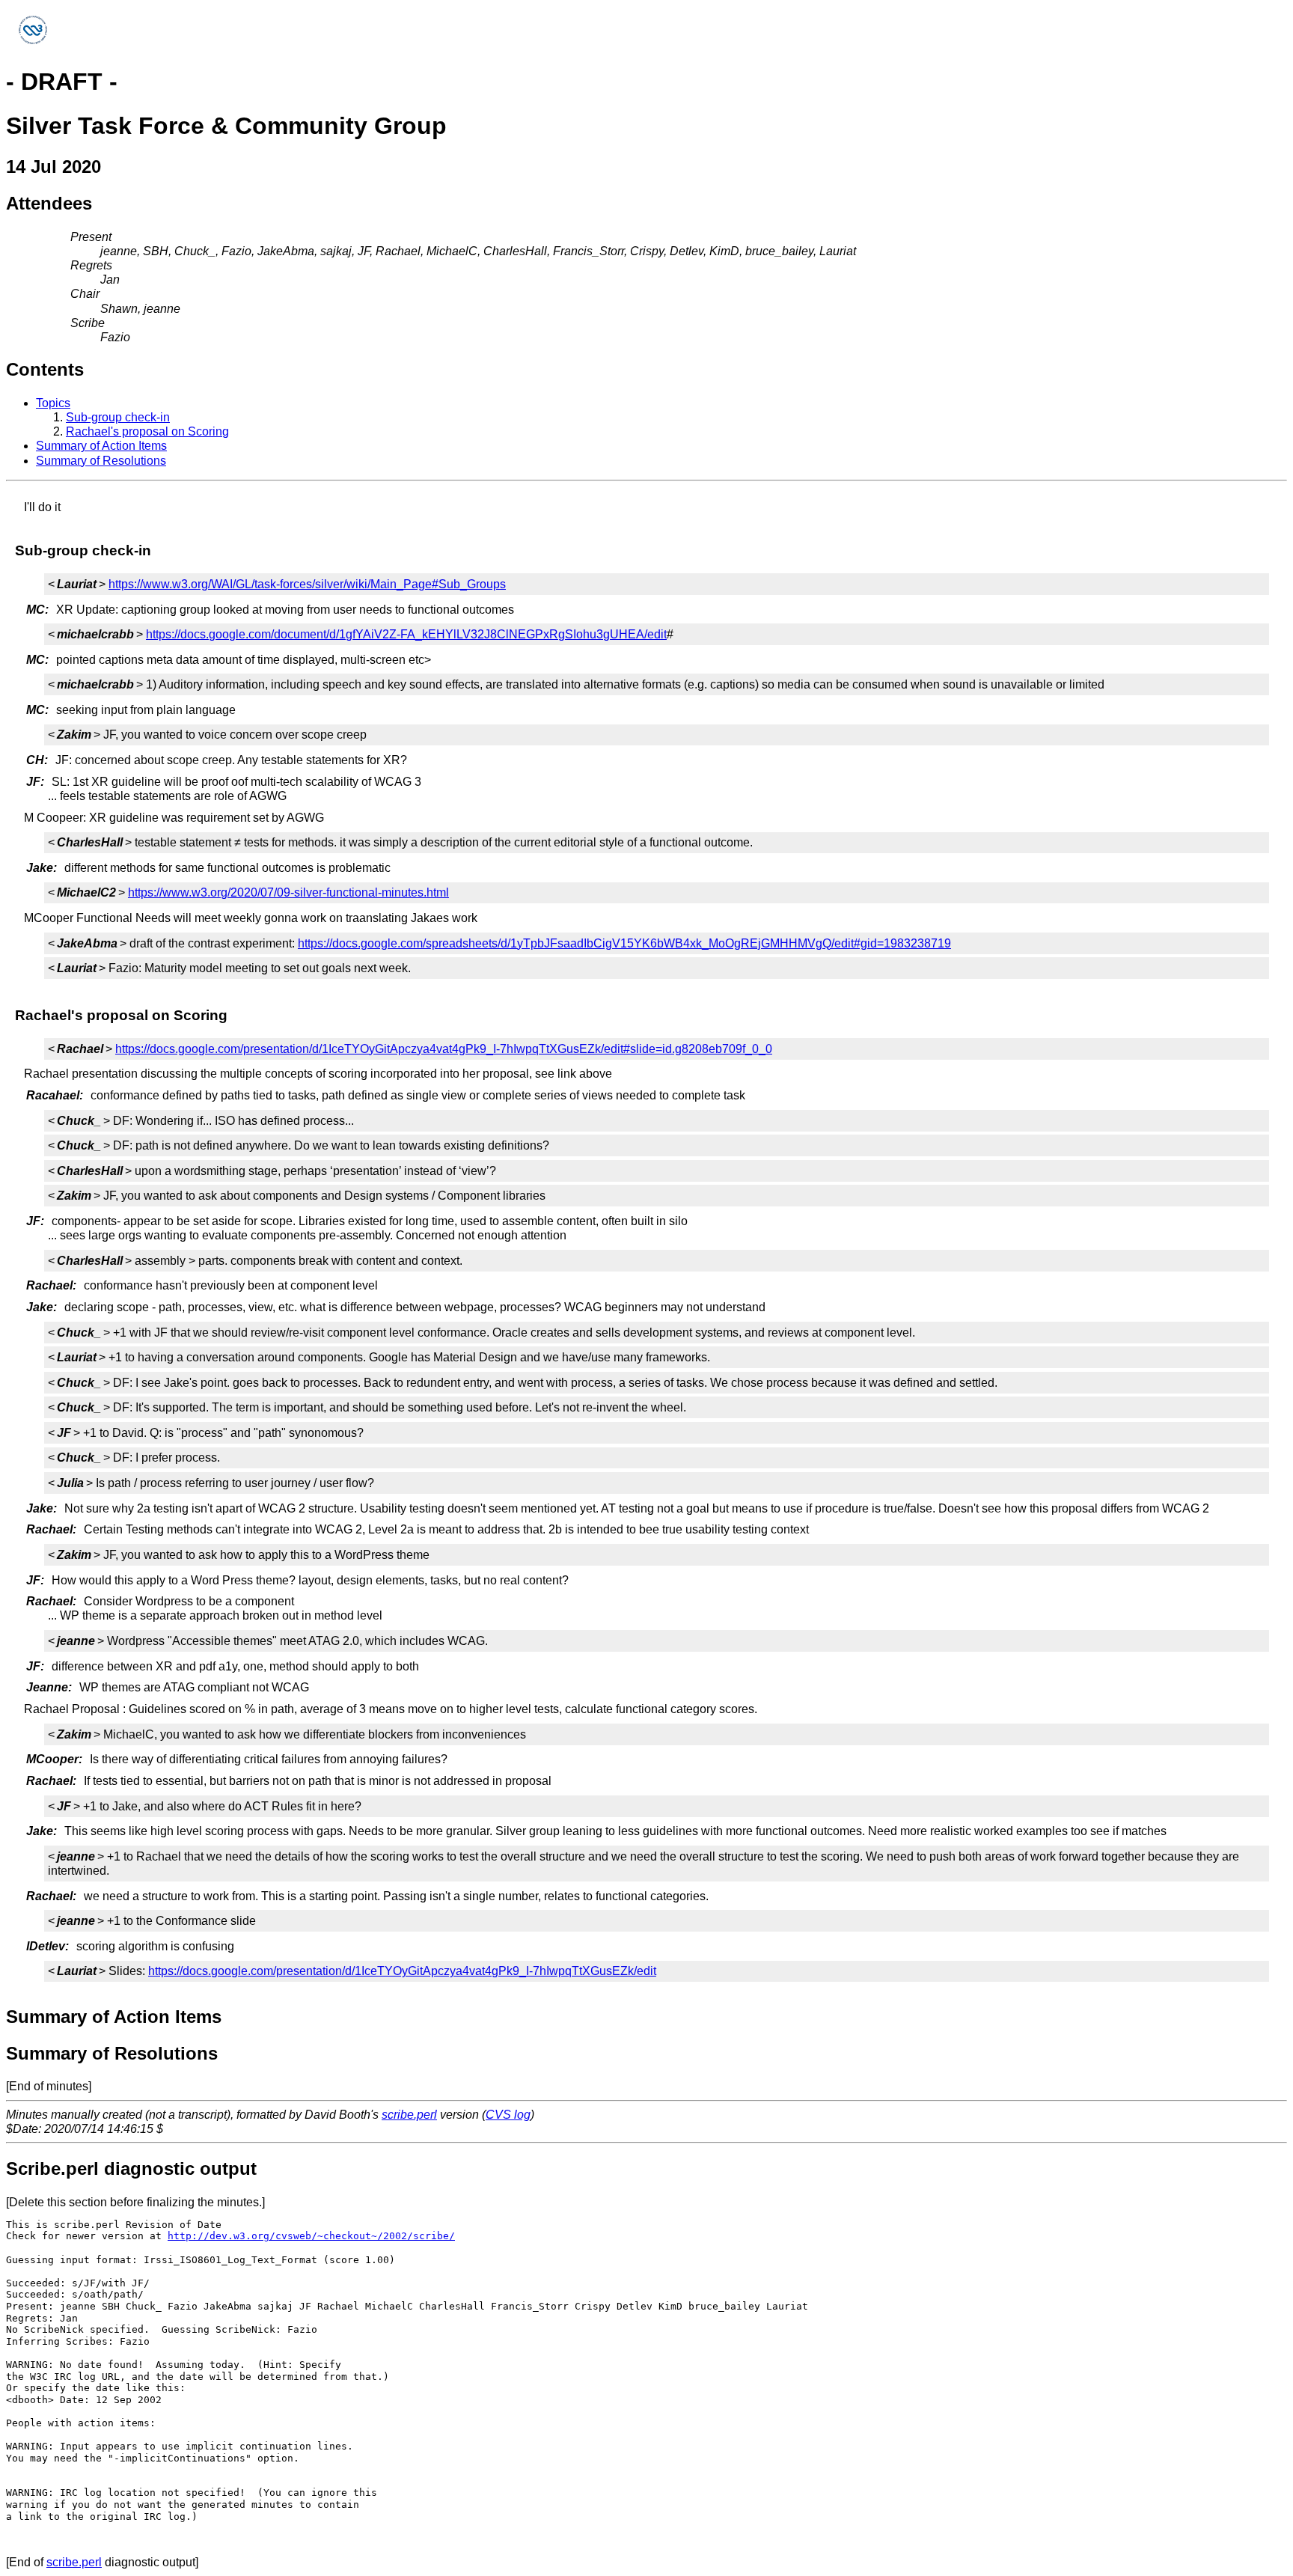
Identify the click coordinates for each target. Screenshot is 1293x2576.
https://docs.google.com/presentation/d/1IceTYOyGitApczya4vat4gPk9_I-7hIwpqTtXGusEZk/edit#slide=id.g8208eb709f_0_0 (444, 1049)
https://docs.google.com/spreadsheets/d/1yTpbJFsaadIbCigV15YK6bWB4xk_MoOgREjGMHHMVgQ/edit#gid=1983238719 (624, 943)
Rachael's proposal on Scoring (147, 431)
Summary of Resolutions (101, 461)
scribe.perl (409, 2115)
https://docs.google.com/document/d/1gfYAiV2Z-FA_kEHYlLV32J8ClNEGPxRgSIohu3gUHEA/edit (406, 634)
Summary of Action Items (101, 446)
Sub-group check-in (118, 417)
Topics (53, 403)
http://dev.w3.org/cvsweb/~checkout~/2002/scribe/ (311, 2236)
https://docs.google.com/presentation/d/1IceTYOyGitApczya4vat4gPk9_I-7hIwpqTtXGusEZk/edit (402, 1971)
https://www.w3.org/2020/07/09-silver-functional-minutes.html (288, 892)
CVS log (508, 2115)
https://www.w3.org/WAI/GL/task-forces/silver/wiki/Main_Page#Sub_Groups (307, 584)
